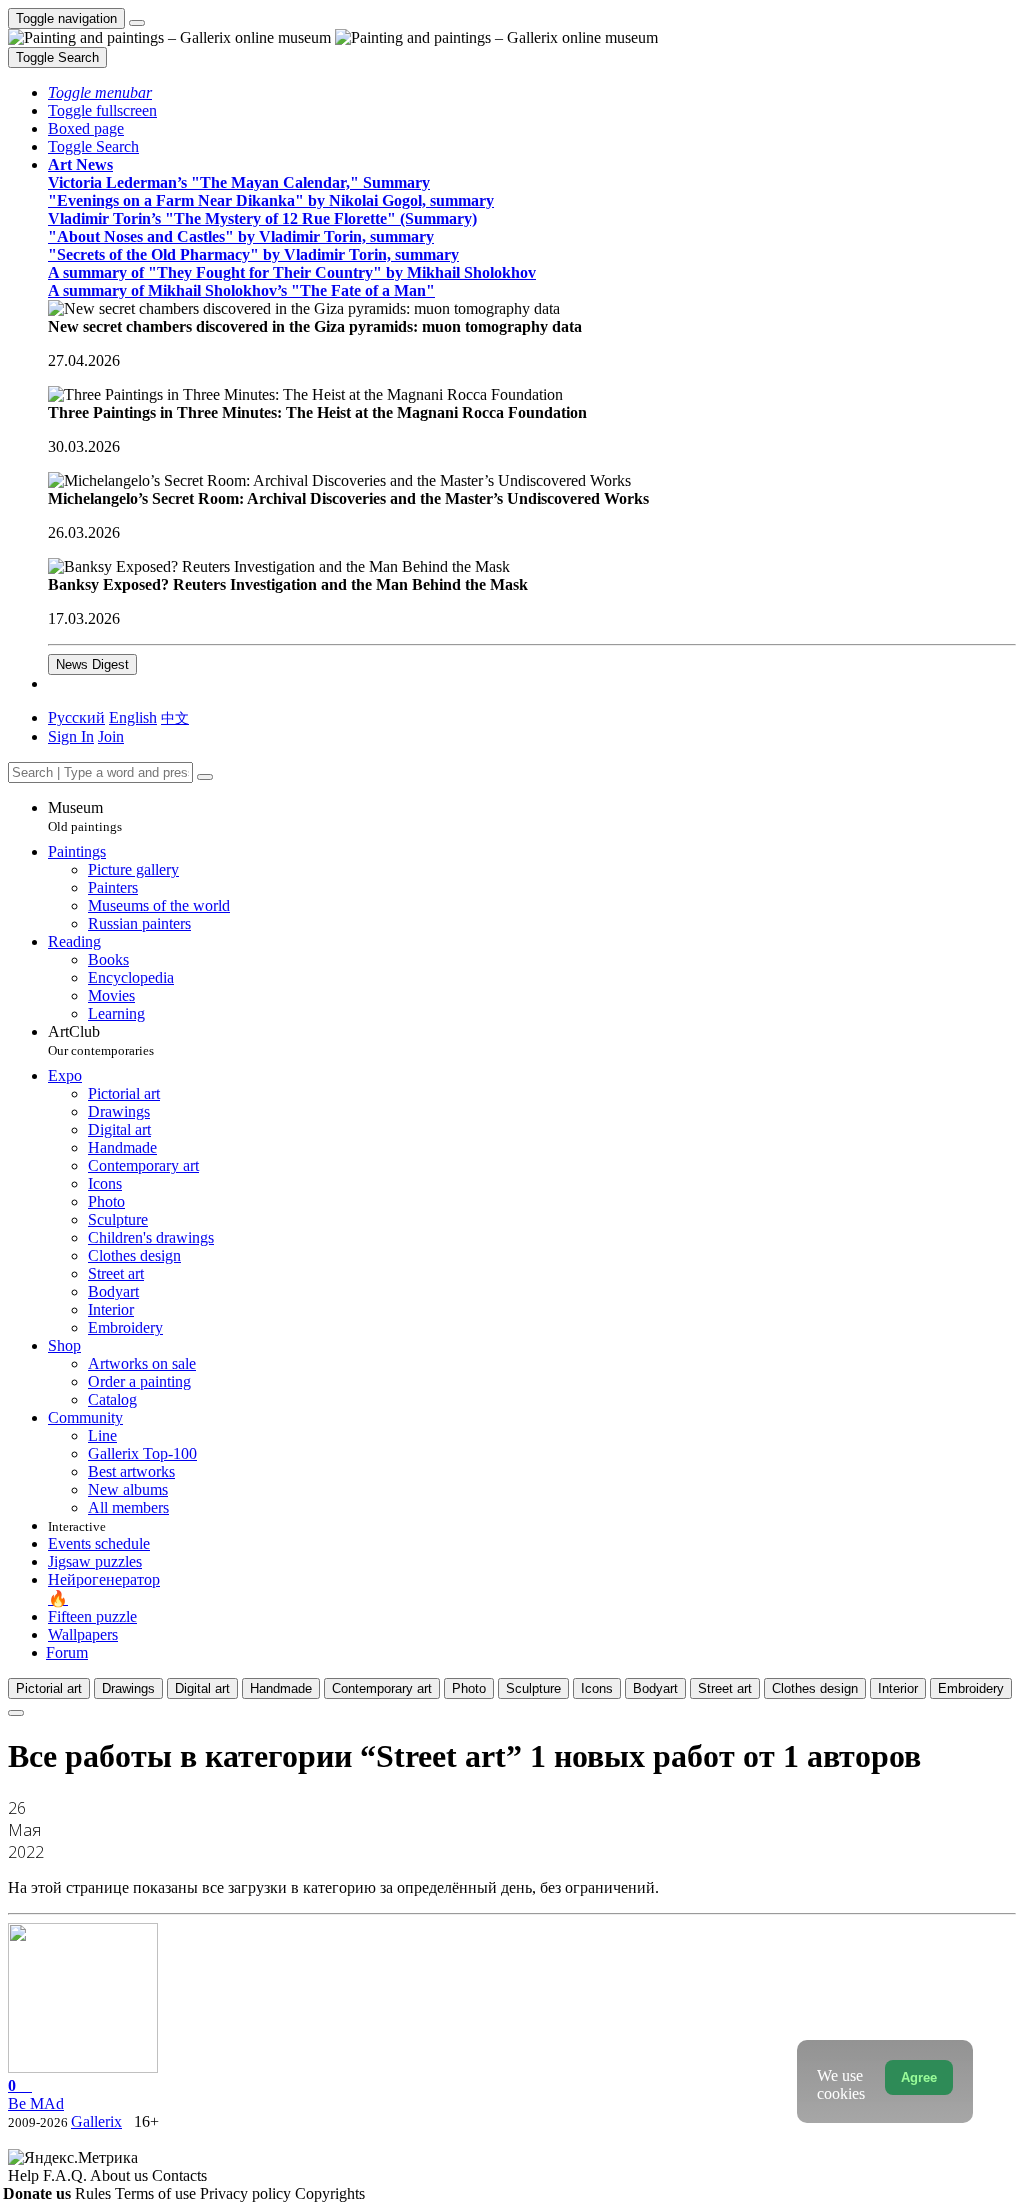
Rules (95, 2193)
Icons (597, 1688)
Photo (469, 1688)
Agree (919, 2077)
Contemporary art (382, 1688)
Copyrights (330, 2193)
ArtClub (101, 1040)
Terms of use (157, 2193)
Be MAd (36, 2094)
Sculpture (533, 1688)
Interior (898, 1688)
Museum (85, 816)
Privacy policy (247, 2193)
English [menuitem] (133, 717)
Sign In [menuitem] (71, 736)
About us (121, 2175)
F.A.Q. (66, 2175)
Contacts (179, 2175)
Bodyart (655, 1688)
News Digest (92, 664)
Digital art (202, 1688)
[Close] (205, 777)
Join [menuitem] (111, 736)
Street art (725, 1688)
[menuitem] (175, 717)
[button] (100, 92)
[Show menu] (137, 23)
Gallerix (96, 2121)
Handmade (281, 1688)
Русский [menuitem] (76, 717)
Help (25, 2175)
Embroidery (971, 1688)
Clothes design (815, 1688)
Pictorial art (49, 1688)
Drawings (128, 1688)
